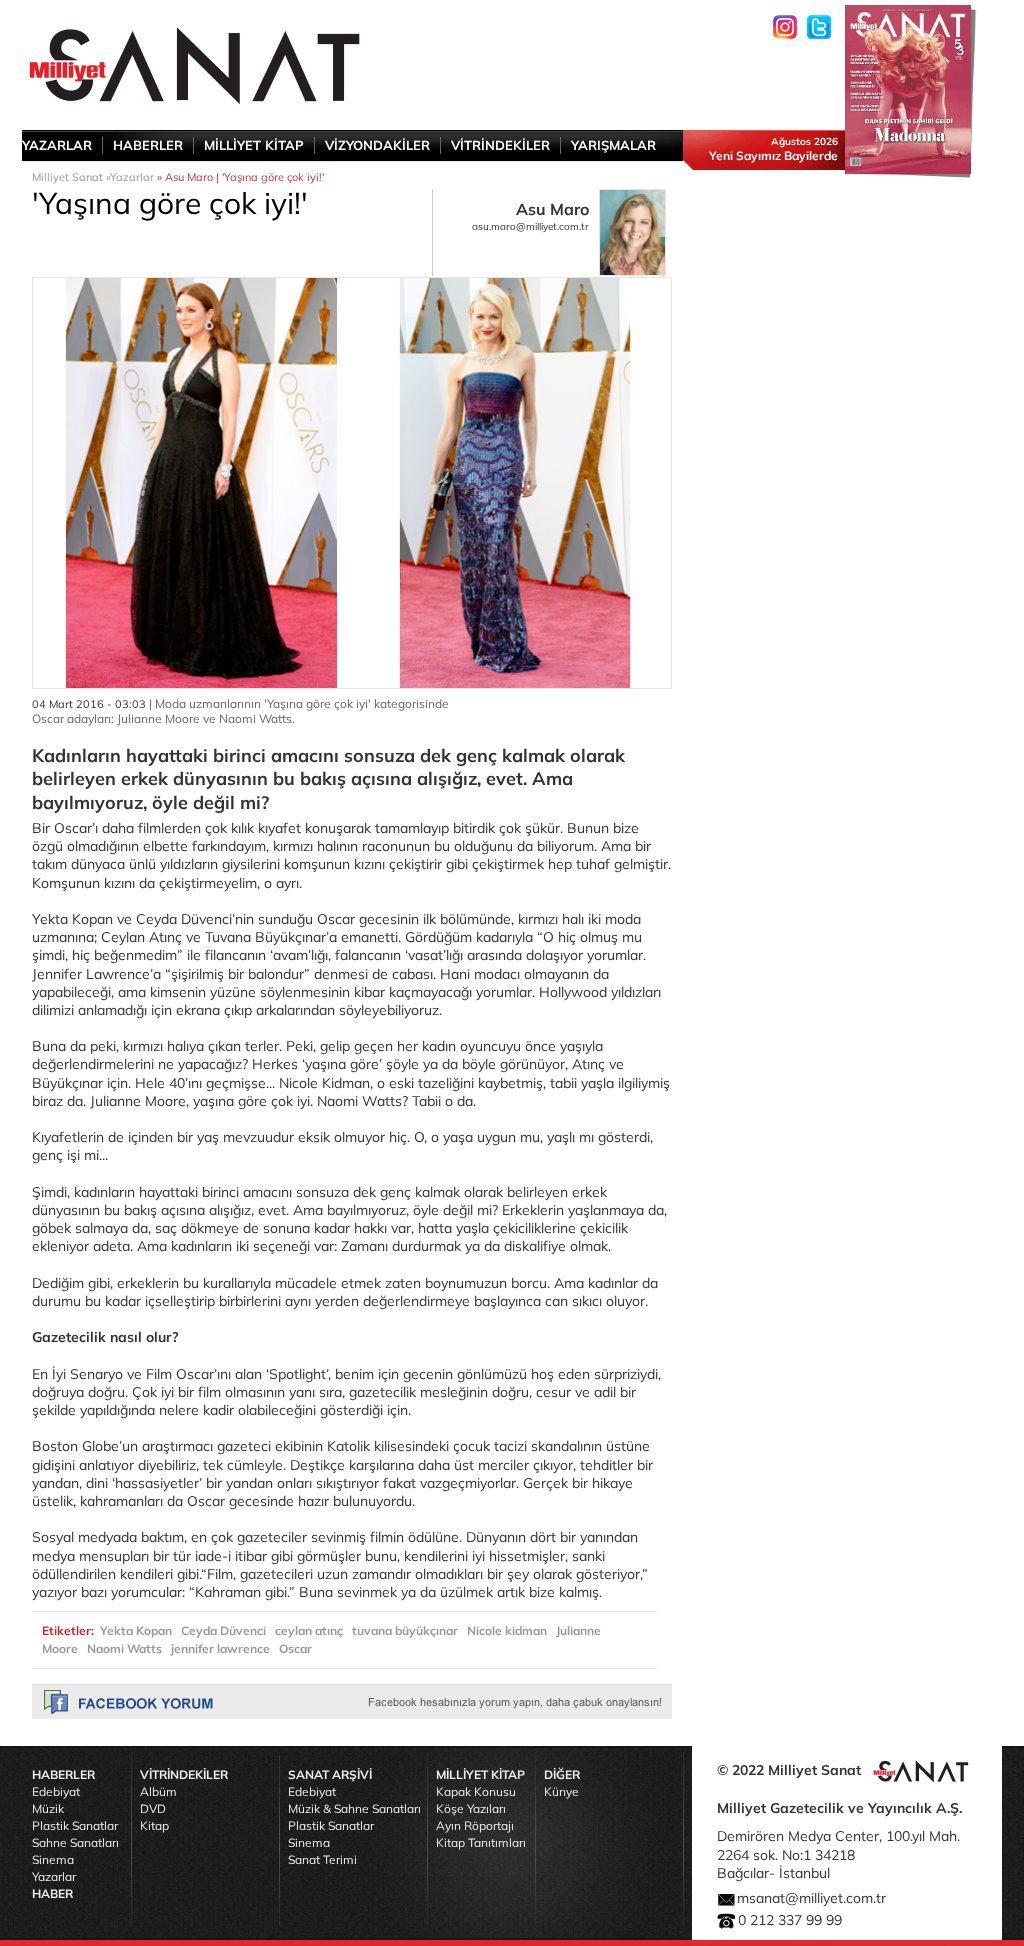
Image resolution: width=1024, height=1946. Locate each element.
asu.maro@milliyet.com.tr (530, 226)
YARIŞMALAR (613, 145)
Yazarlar (132, 177)
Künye (561, 1791)
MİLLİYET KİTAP (254, 145)
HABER (52, 1893)
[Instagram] (785, 27)
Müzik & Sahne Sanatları (354, 1808)
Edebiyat (56, 1791)
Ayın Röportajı (475, 1825)
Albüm (158, 1791)
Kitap (154, 1825)
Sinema (53, 1859)
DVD (153, 1808)
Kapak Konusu (476, 1791)
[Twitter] (819, 27)
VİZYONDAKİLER (377, 145)
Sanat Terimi (322, 1859)
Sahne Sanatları (75, 1842)
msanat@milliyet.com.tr (811, 1898)
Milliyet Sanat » (71, 177)
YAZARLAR (57, 145)
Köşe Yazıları (471, 1808)
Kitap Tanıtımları (481, 1842)
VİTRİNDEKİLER (500, 145)
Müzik (48, 1808)
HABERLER (148, 145)
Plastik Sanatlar (75, 1825)
